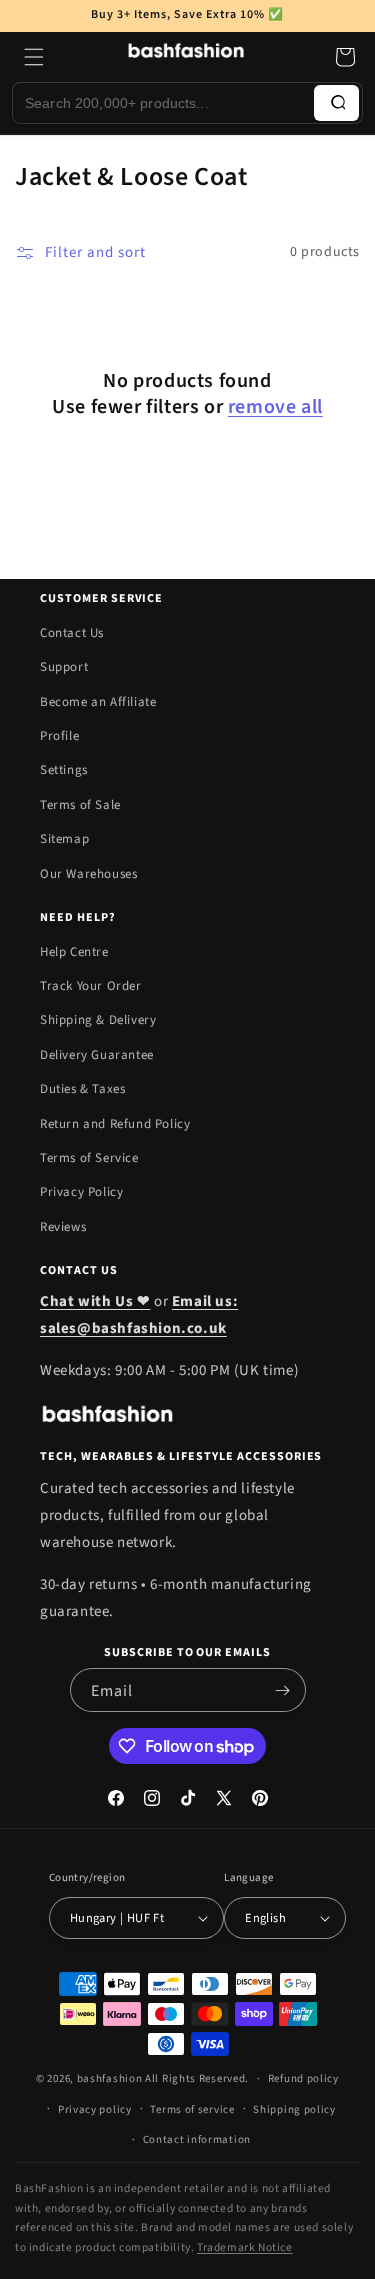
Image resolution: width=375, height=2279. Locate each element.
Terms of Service (89, 1158)
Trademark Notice (245, 2247)
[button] (34, 57)
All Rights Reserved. (197, 2078)
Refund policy (303, 2078)
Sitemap (64, 839)
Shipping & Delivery (98, 1020)
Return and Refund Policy (115, 1124)
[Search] (336, 103)
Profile (59, 736)
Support (64, 667)
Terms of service (192, 2109)
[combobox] (163, 103)
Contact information (197, 2139)
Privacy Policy (81, 1192)
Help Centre (74, 952)
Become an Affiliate (98, 702)
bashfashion (110, 2078)
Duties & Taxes (82, 1089)
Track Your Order (91, 986)
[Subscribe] (283, 1690)
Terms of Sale (80, 805)
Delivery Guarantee (97, 1055)
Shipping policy (294, 2109)
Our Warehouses (88, 874)
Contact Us (72, 633)
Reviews (63, 1227)
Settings (64, 770)
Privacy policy (95, 2109)
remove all (275, 407)
